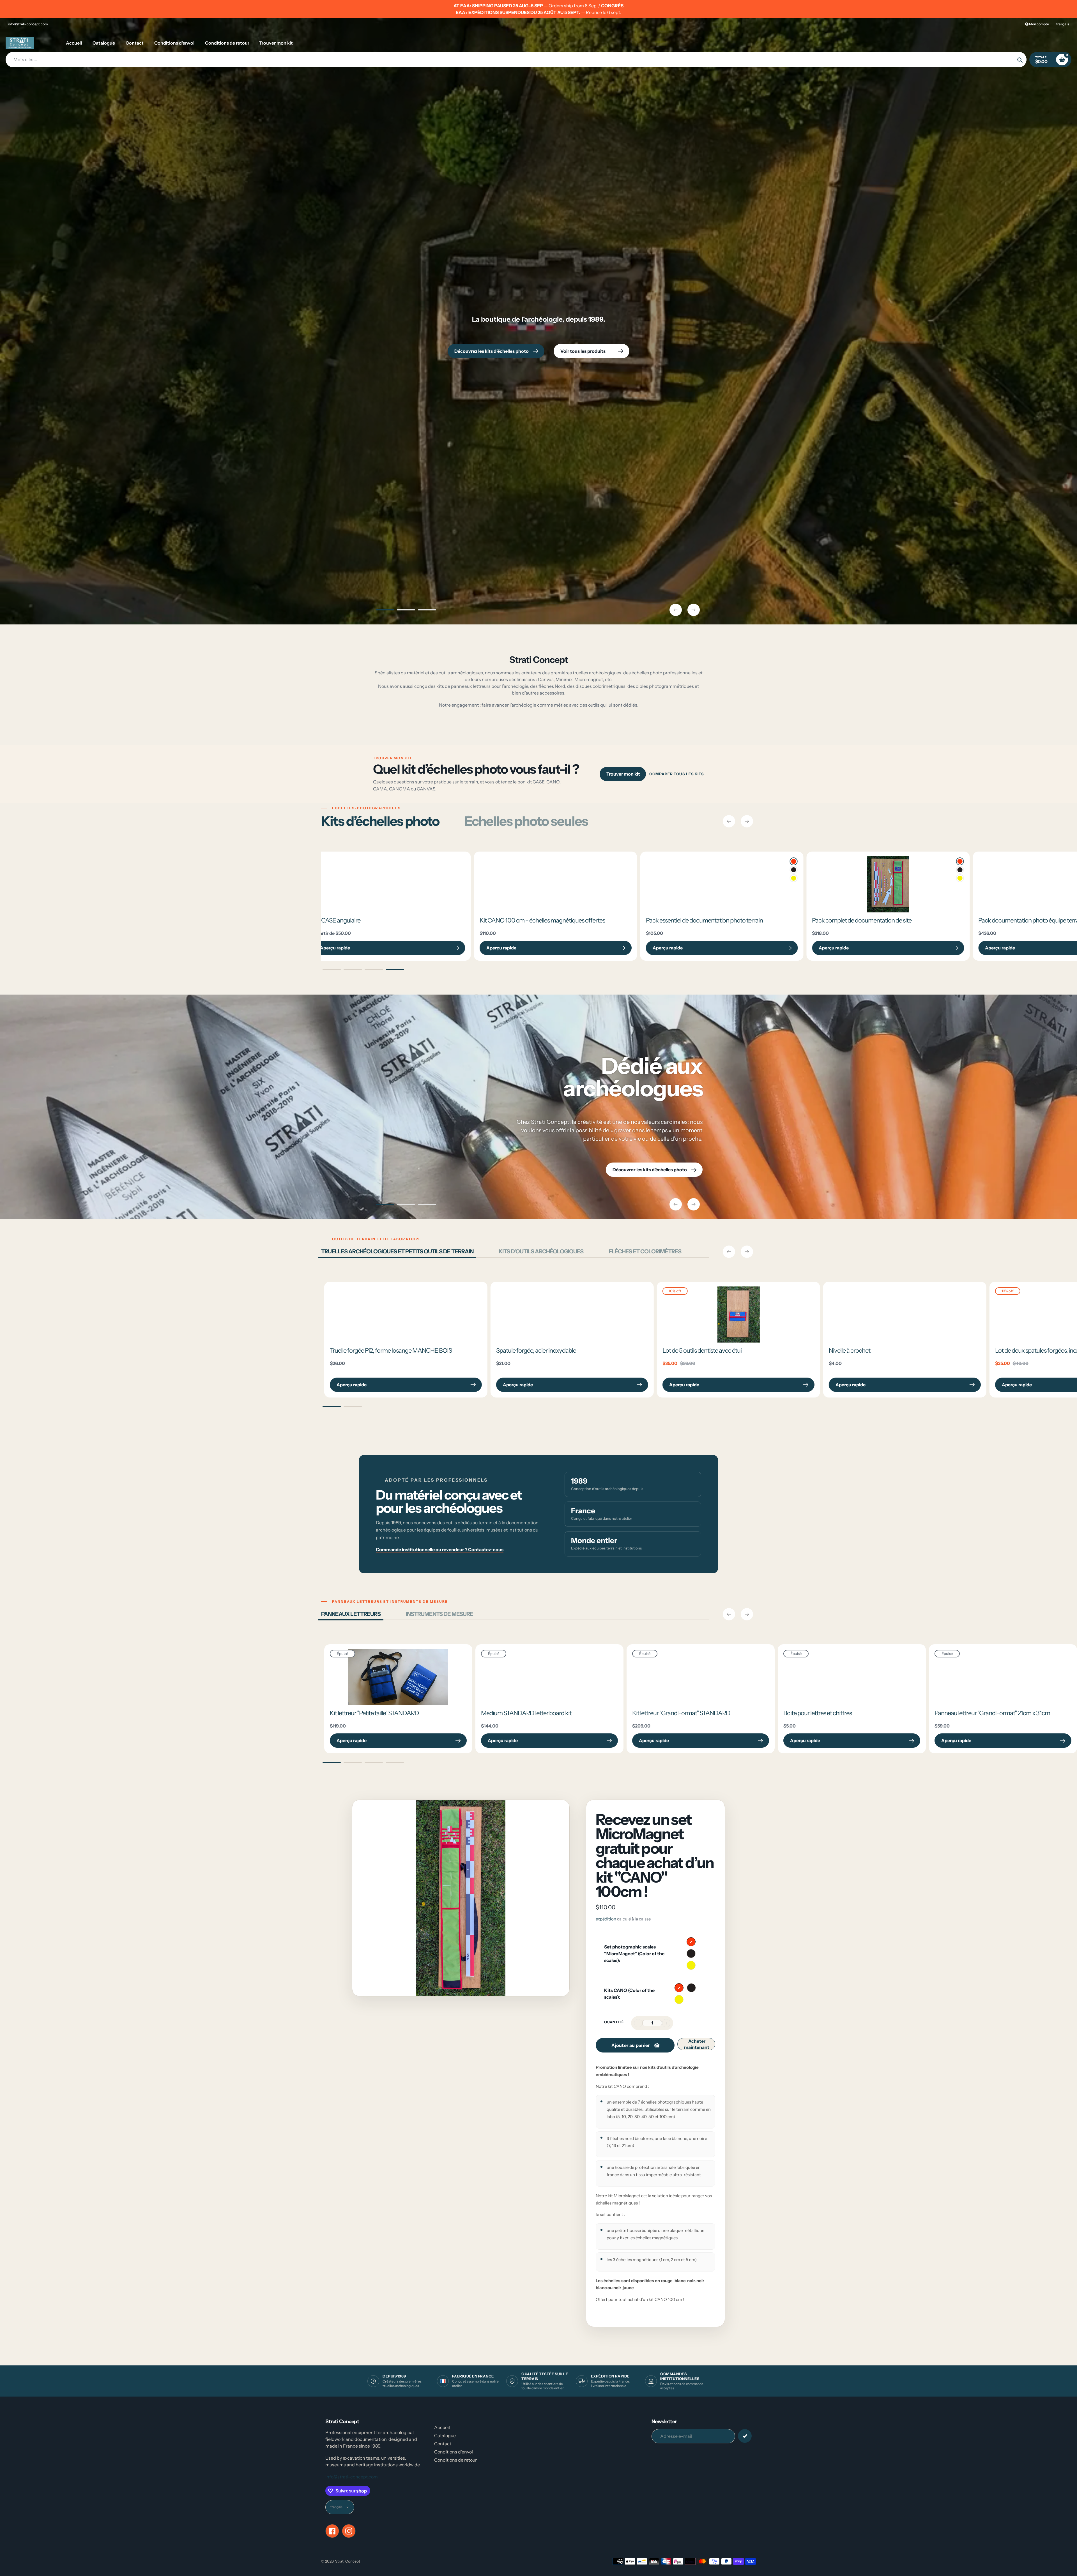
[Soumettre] (745, 2436)
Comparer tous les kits (677, 774)
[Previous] (729, 821)
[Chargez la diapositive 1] (385, 611)
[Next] (747, 821)
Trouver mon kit (623, 774)
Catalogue (445, 2436)
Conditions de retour (455, 2460)
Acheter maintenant (697, 2044)
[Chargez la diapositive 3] (427, 611)
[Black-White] (432, 870)
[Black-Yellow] (432, 878)
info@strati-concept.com (28, 24)
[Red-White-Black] (432, 861)
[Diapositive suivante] (694, 610)
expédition (606, 1919)
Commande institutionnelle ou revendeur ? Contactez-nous (440, 1549)
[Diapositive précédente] (676, 610)
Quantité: (615, 2022)
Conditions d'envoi (454, 2452)
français (1063, 24)
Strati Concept (348, 2561)
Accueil (442, 2427)
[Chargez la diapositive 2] (406, 611)
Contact (443, 2444)
